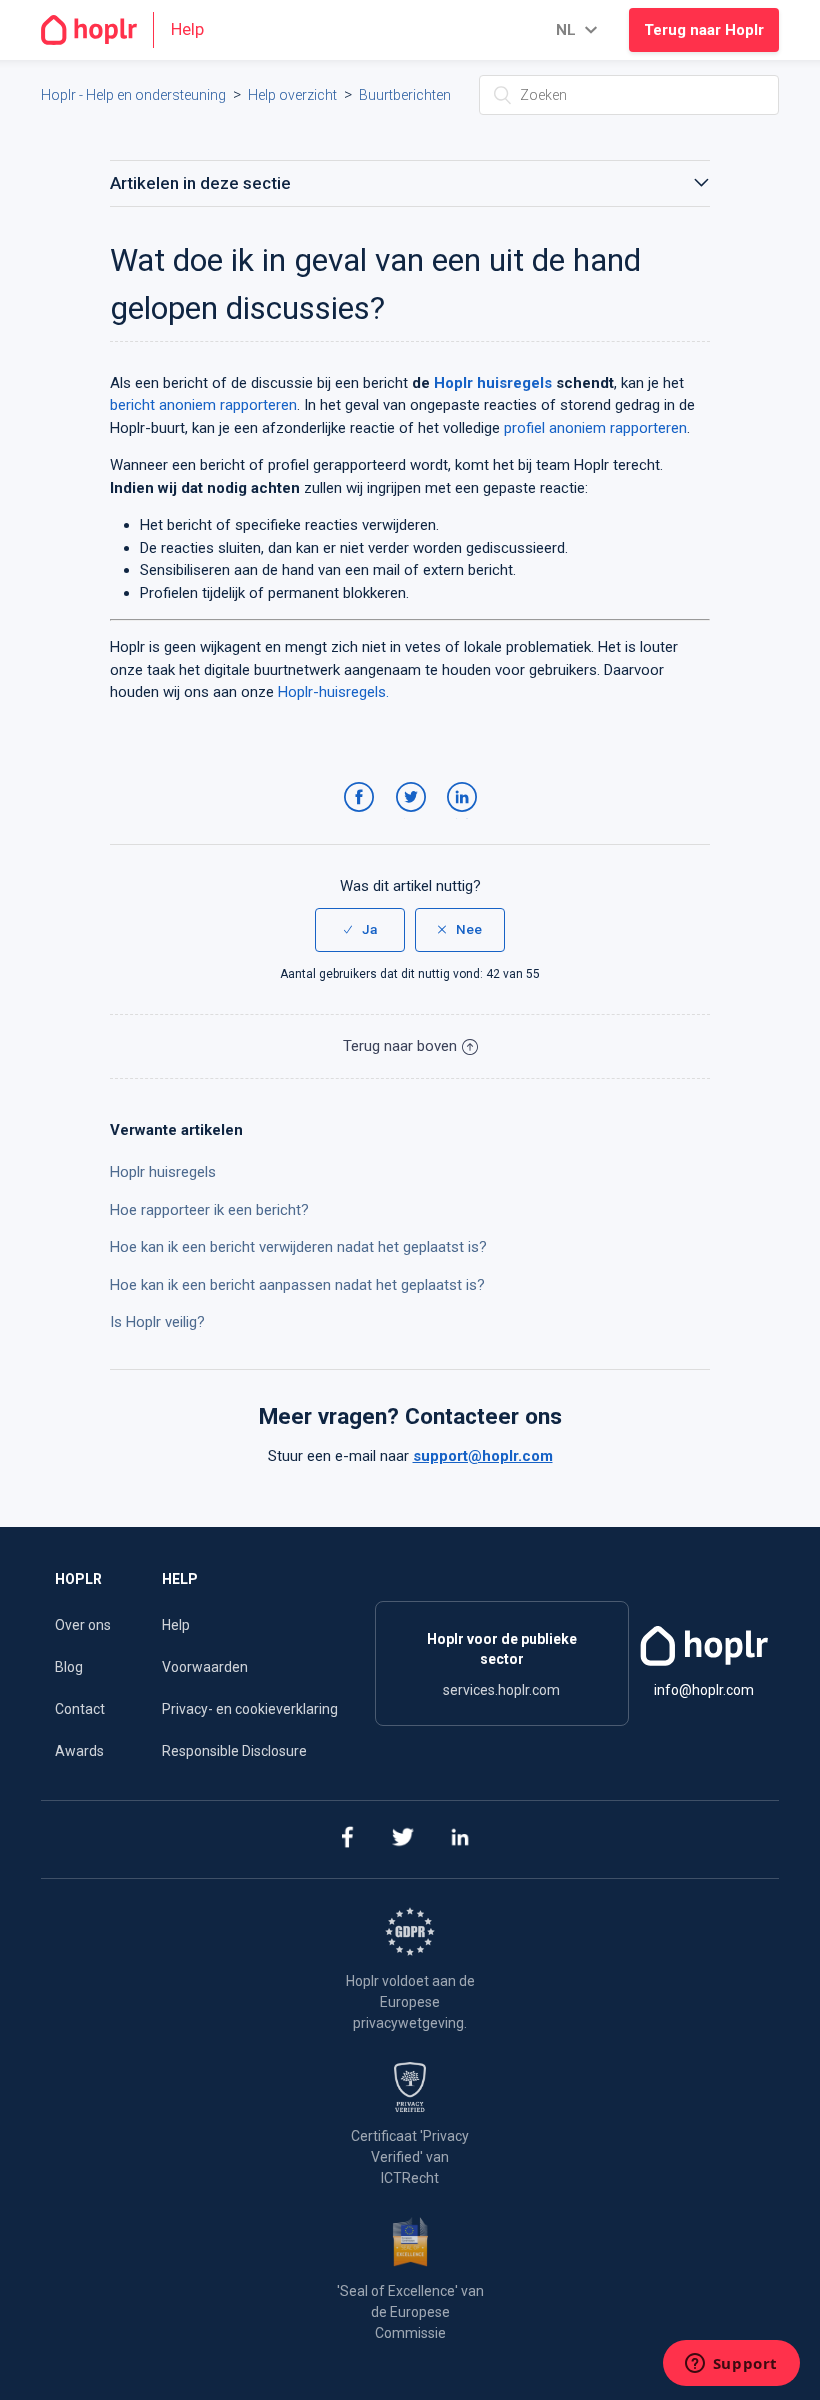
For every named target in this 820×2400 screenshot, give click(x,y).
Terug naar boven (400, 1046)
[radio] (360, 930)
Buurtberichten (405, 95)
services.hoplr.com (501, 1690)
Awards (79, 1751)
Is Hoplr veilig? (157, 1322)
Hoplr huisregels (163, 1172)
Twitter (414, 817)
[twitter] (403, 1839)
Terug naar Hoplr (704, 30)
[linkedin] (460, 1839)
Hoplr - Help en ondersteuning (133, 95)
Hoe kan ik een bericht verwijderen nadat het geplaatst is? (298, 1247)
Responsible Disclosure (234, 1751)
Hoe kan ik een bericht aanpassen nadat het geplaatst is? (297, 1285)
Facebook (362, 817)
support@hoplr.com (483, 1456)
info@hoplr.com (704, 1690)
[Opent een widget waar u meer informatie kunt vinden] (731, 2365)
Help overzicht (292, 95)
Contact (80, 1709)
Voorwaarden (205, 1667)
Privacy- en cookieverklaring (250, 1709)
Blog (69, 1667)
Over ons (83, 1625)
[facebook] (346, 1839)
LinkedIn (465, 817)
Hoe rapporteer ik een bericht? (209, 1210)
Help (176, 1625)
